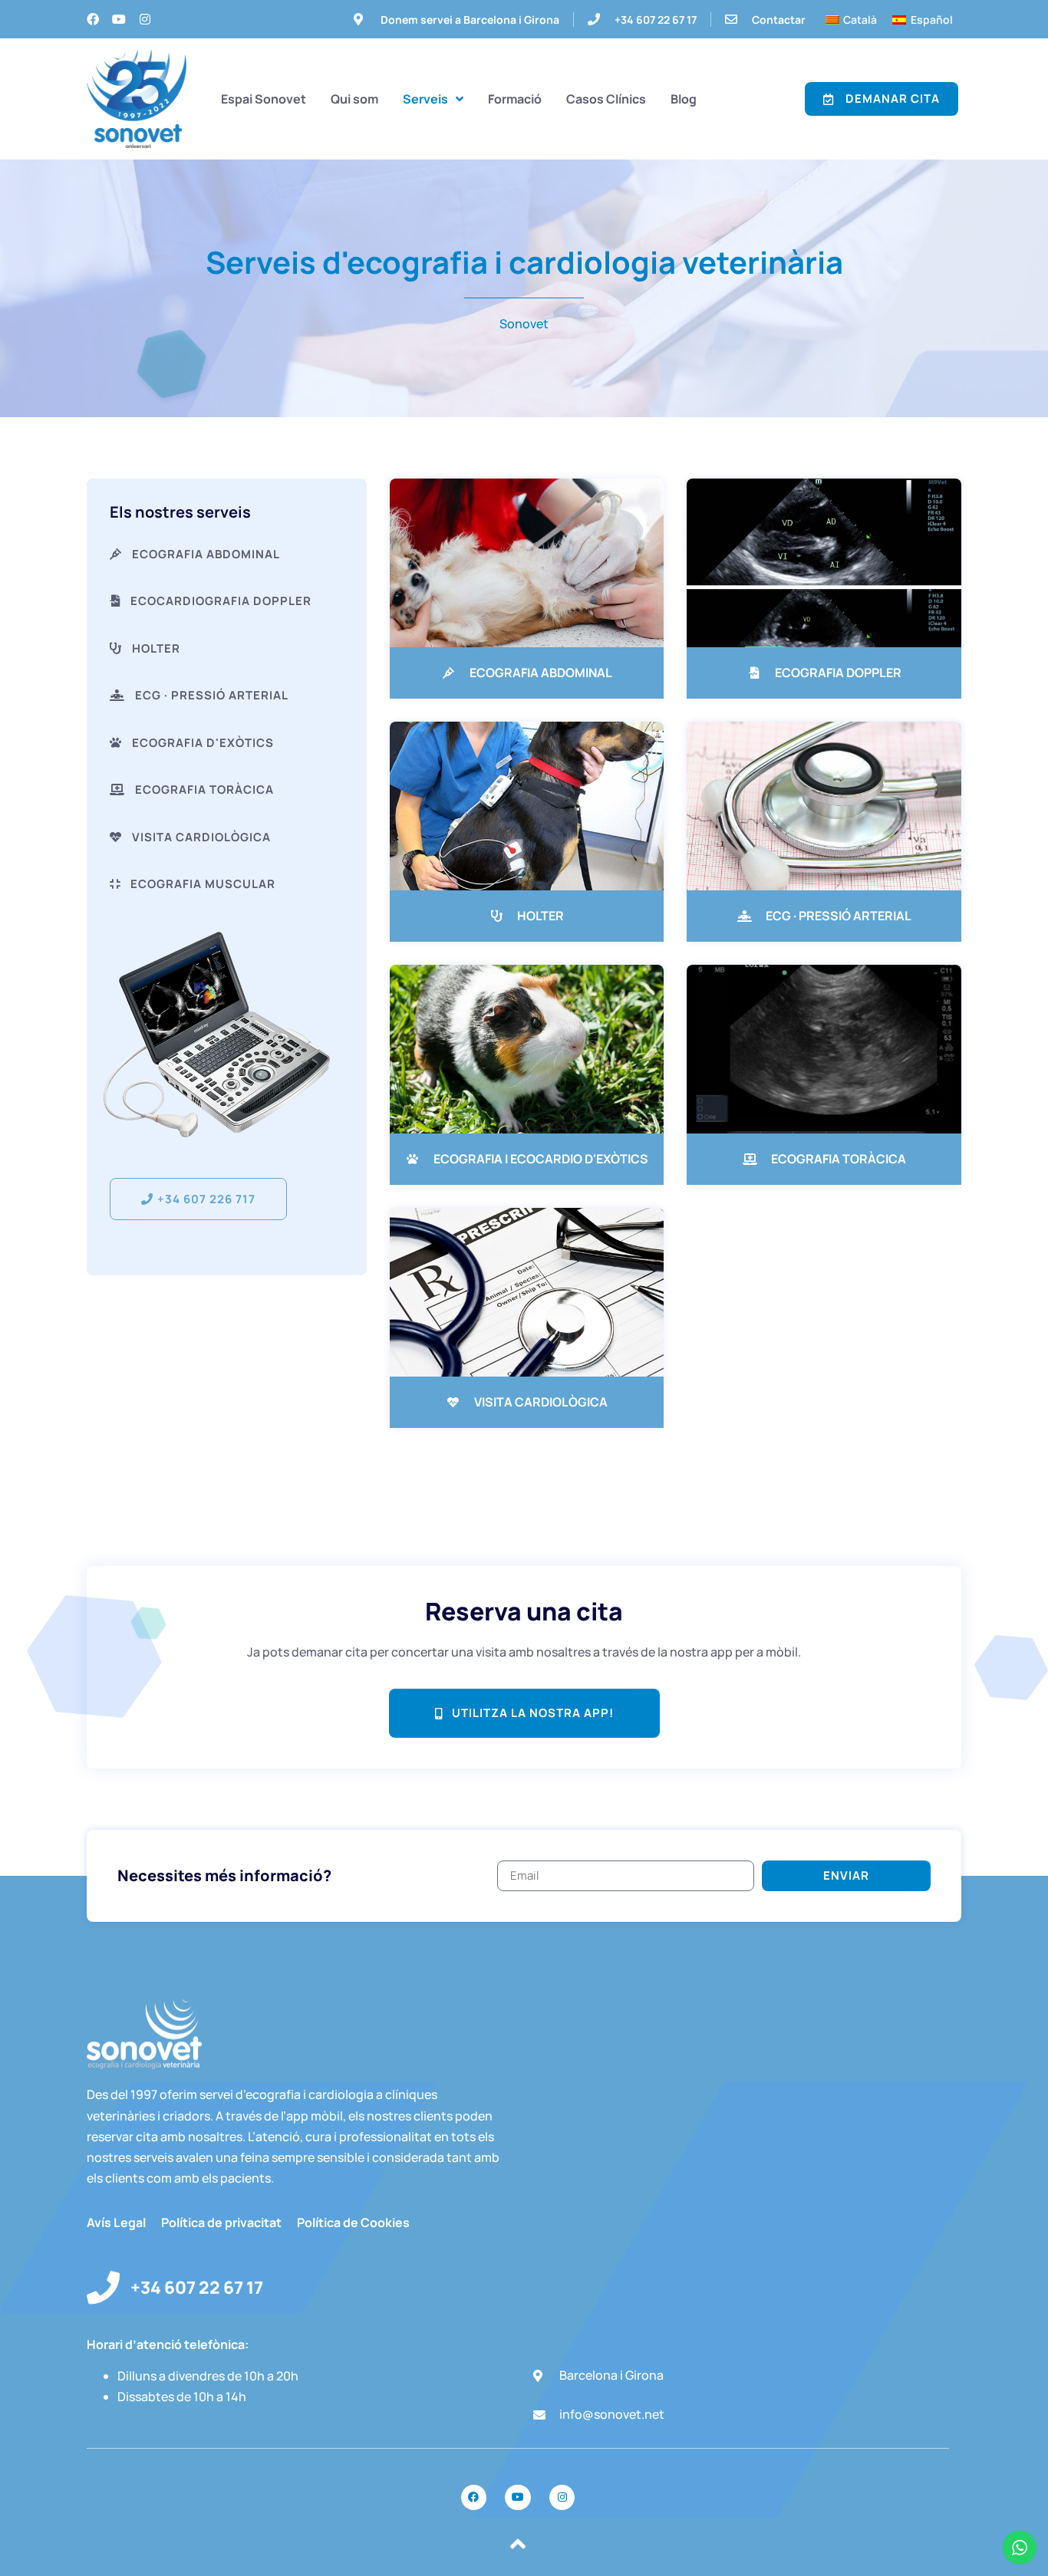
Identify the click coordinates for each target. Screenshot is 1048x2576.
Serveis (425, 99)
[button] (193, 884)
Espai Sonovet (264, 99)
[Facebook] (93, 19)
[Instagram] (145, 19)
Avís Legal (116, 2222)
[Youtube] (119, 19)
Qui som (354, 99)
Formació (515, 99)
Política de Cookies (353, 2222)
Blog (684, 99)
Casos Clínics (606, 99)
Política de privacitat (221, 2222)
